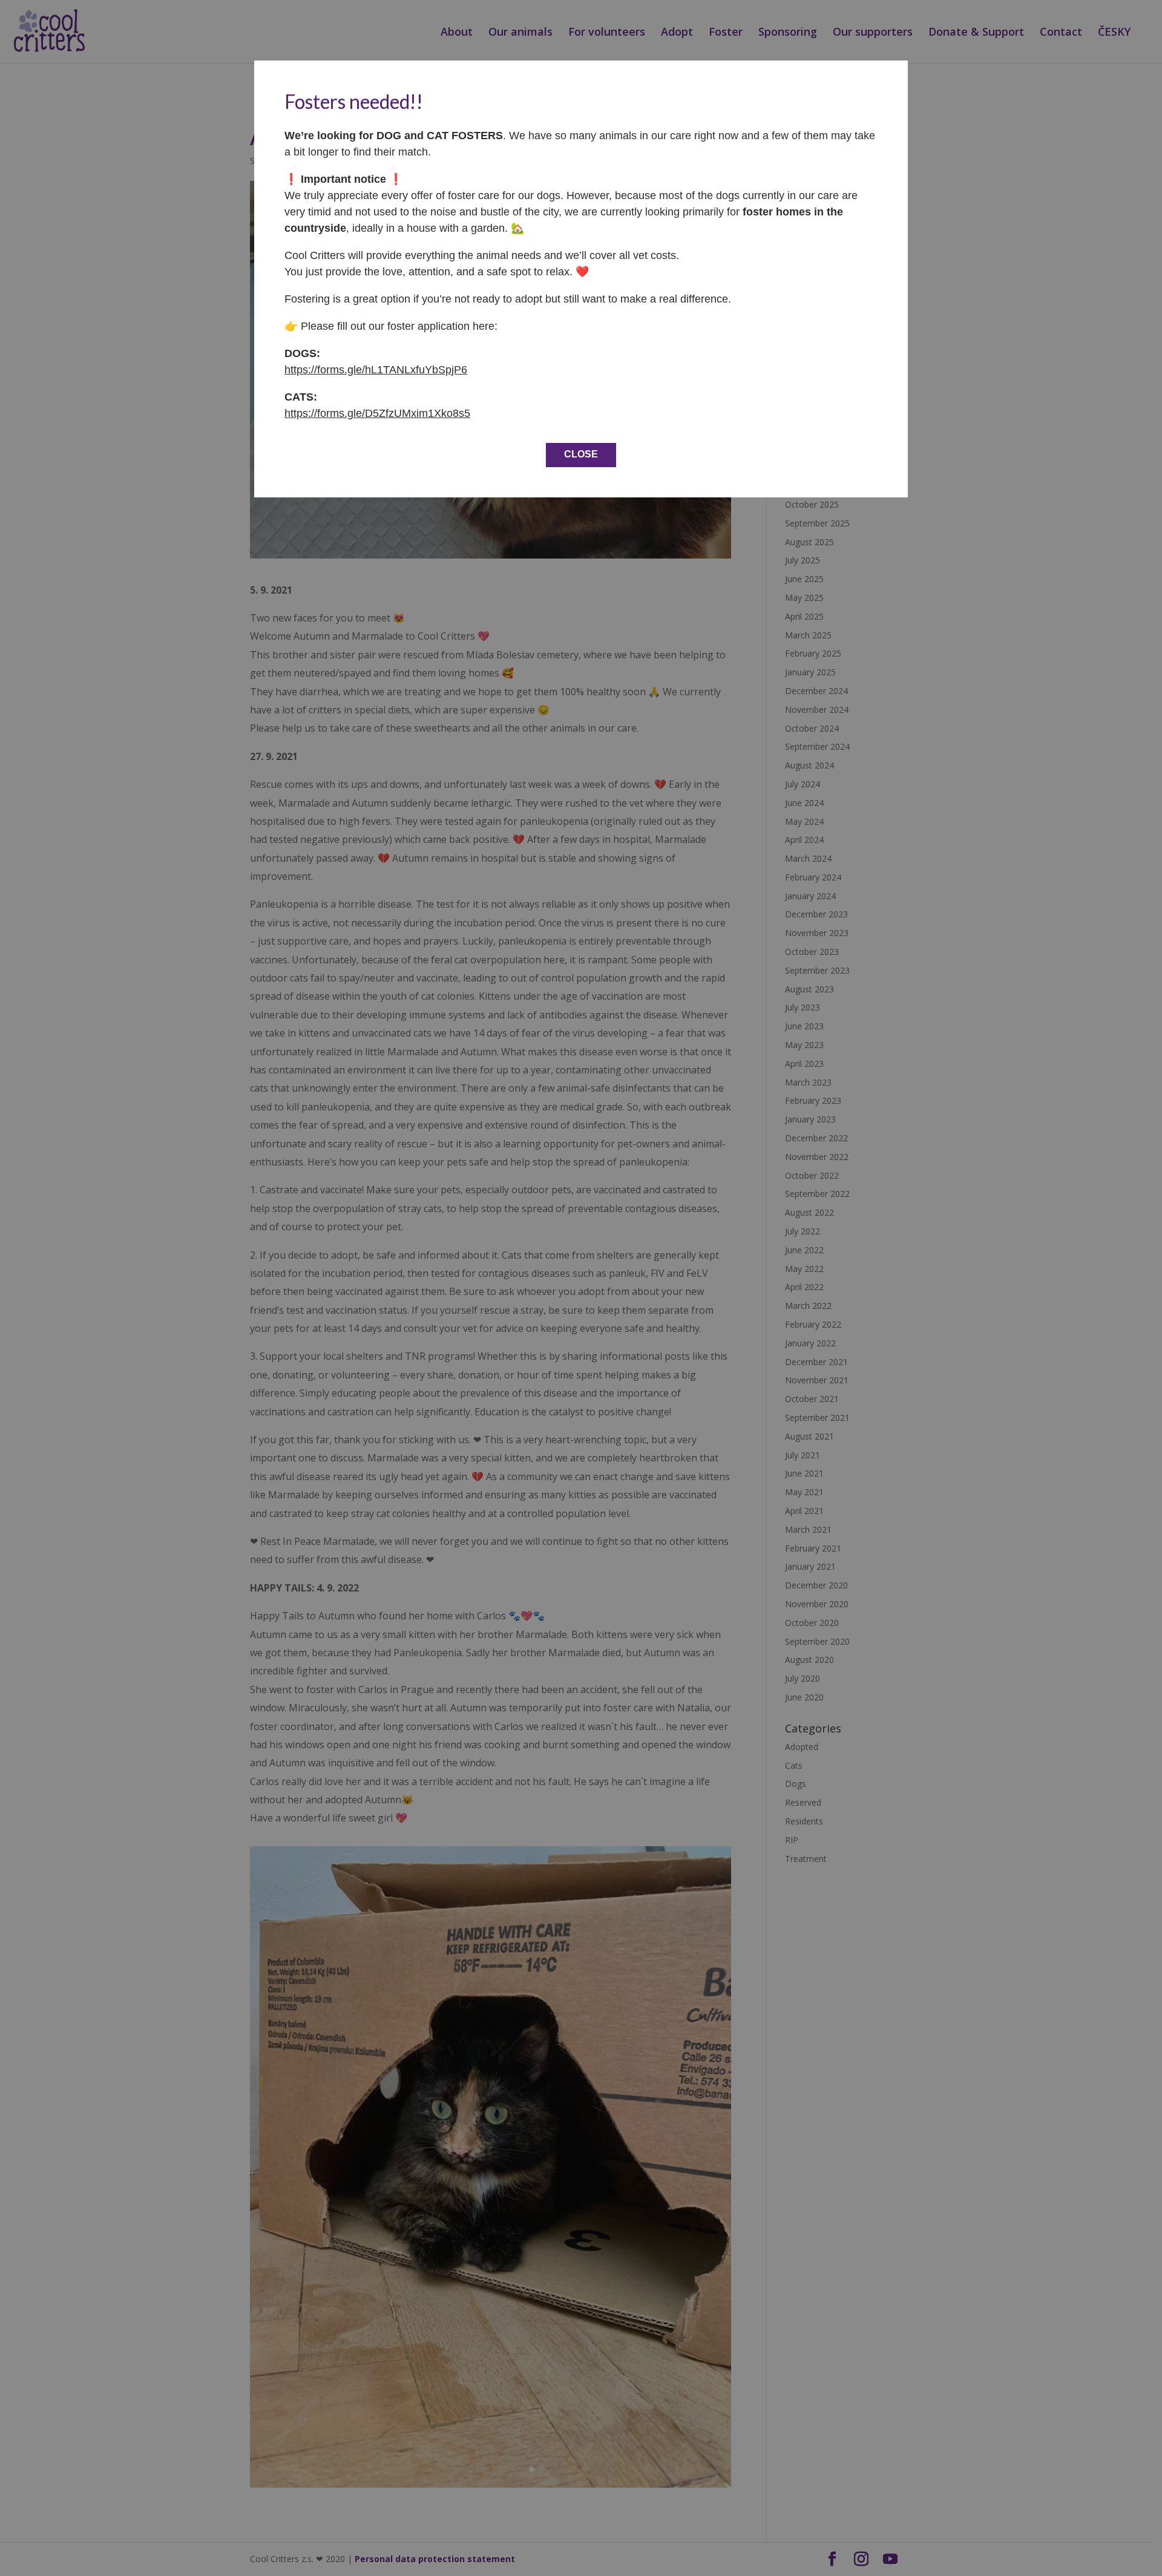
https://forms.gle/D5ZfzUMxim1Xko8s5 (377, 413)
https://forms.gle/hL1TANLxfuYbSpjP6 (376, 370)
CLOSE (581, 454)
